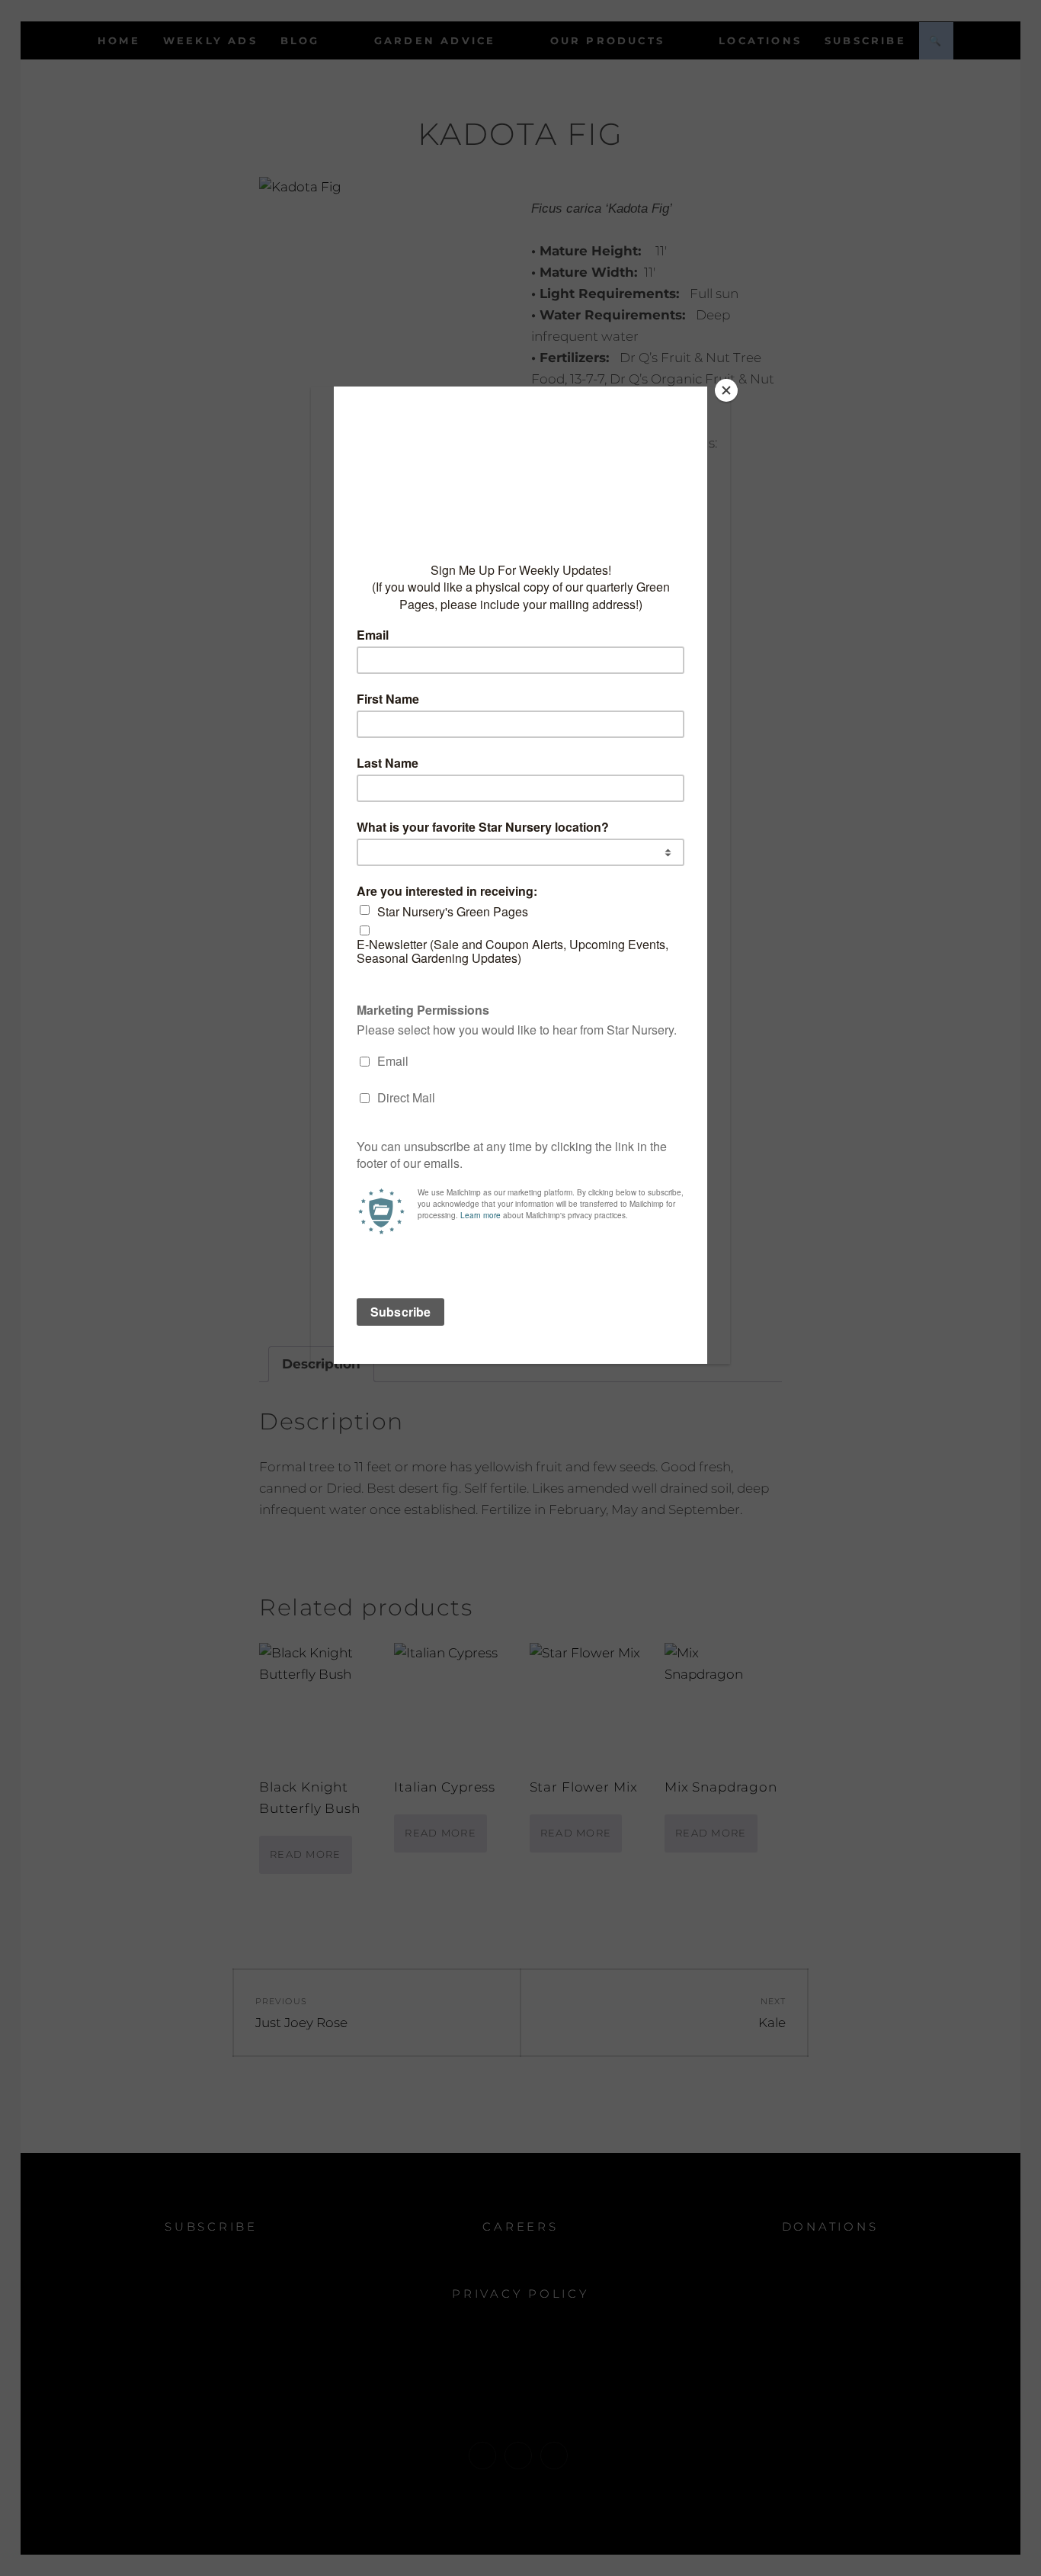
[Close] (726, 390)
